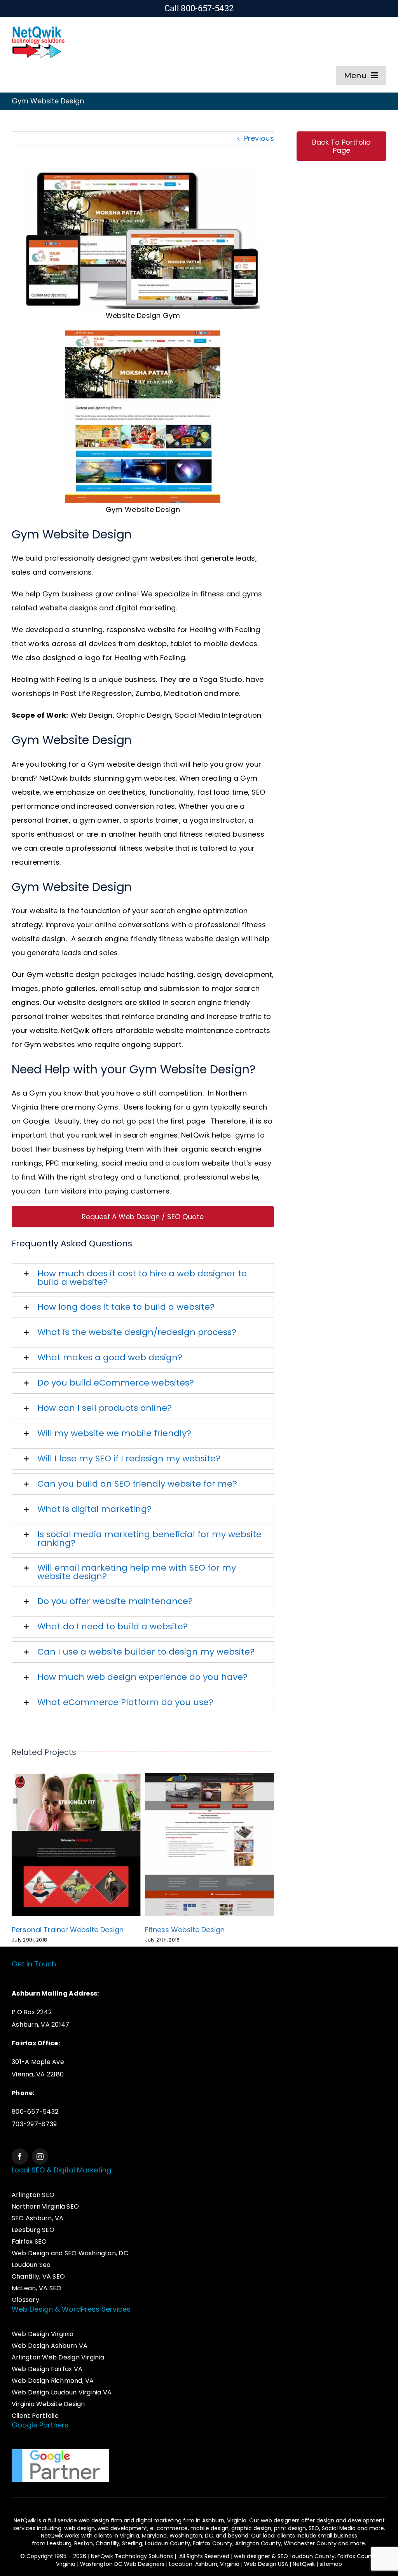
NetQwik (304, 2564)
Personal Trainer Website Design (68, 1930)
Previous (259, 138)
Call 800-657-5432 (199, 8)
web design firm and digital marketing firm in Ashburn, (153, 2520)
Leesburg (59, 2543)
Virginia (129, 2536)
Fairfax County (213, 2543)
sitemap (331, 2564)
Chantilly (107, 2543)
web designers (280, 2520)
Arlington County (258, 2543)
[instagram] (40, 2157)
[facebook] (20, 2157)
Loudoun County (168, 2543)
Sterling (132, 2543)
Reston (84, 2543)
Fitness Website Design (185, 1930)
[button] (143, 1278)
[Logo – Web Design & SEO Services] (38, 28)
